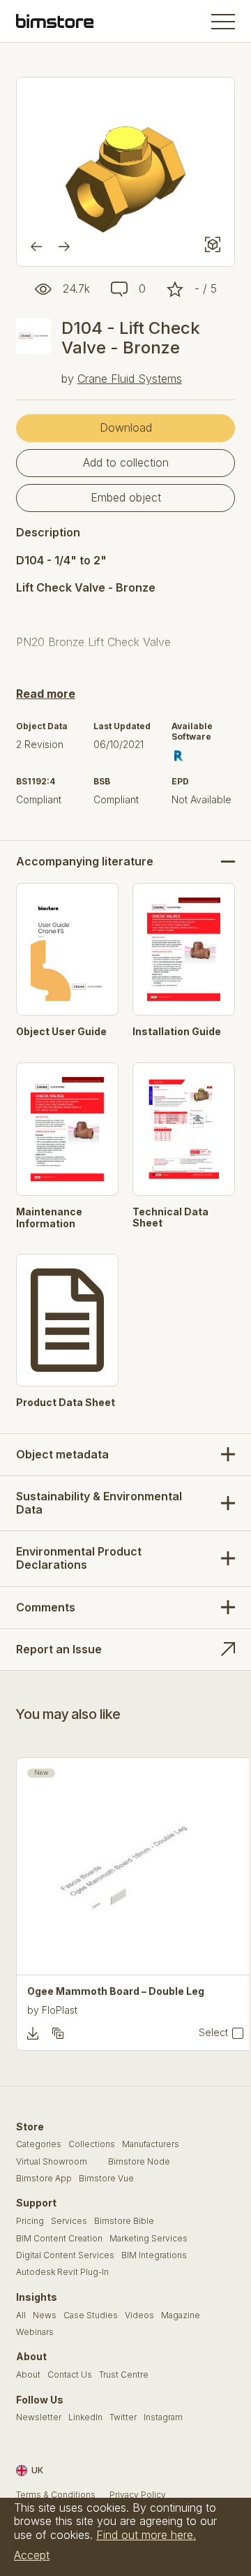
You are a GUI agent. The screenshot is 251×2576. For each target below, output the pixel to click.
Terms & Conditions (56, 2495)
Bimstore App (44, 2179)
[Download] (33, 2033)
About (28, 2375)
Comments (46, 1607)
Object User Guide (61, 1032)
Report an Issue (59, 1649)
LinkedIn (85, 2417)
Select (213, 2033)
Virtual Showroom (52, 2162)
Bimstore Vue (106, 2179)
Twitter (123, 2417)
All (21, 2315)
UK (37, 2470)
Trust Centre (124, 2375)
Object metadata (62, 1454)
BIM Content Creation (59, 2239)
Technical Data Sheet (170, 1218)
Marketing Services (149, 2239)
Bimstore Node (139, 2162)
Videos (139, 2315)
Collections (92, 2144)
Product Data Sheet (66, 1403)
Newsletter (39, 2417)
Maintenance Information (49, 1218)
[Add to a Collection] (58, 2033)
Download (126, 427)
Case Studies (91, 2315)
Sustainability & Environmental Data (99, 1503)
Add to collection (126, 462)
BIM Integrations (154, 2255)
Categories (39, 2144)
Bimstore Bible (124, 2221)
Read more (46, 694)
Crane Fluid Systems (130, 379)
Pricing (30, 2221)
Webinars (35, 2332)
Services (69, 2221)
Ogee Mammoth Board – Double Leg (116, 1991)
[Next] (64, 247)
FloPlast (60, 2010)
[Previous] (36, 247)
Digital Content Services (65, 2255)
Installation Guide (177, 1032)
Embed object (126, 497)
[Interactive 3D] (213, 244)
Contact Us (70, 2375)
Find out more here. (146, 2535)
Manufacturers (151, 2144)
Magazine (181, 2315)
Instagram (163, 2417)
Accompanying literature (85, 862)
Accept (32, 2555)
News (45, 2315)
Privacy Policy (138, 2495)
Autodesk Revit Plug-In (62, 2272)
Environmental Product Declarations (79, 1558)
